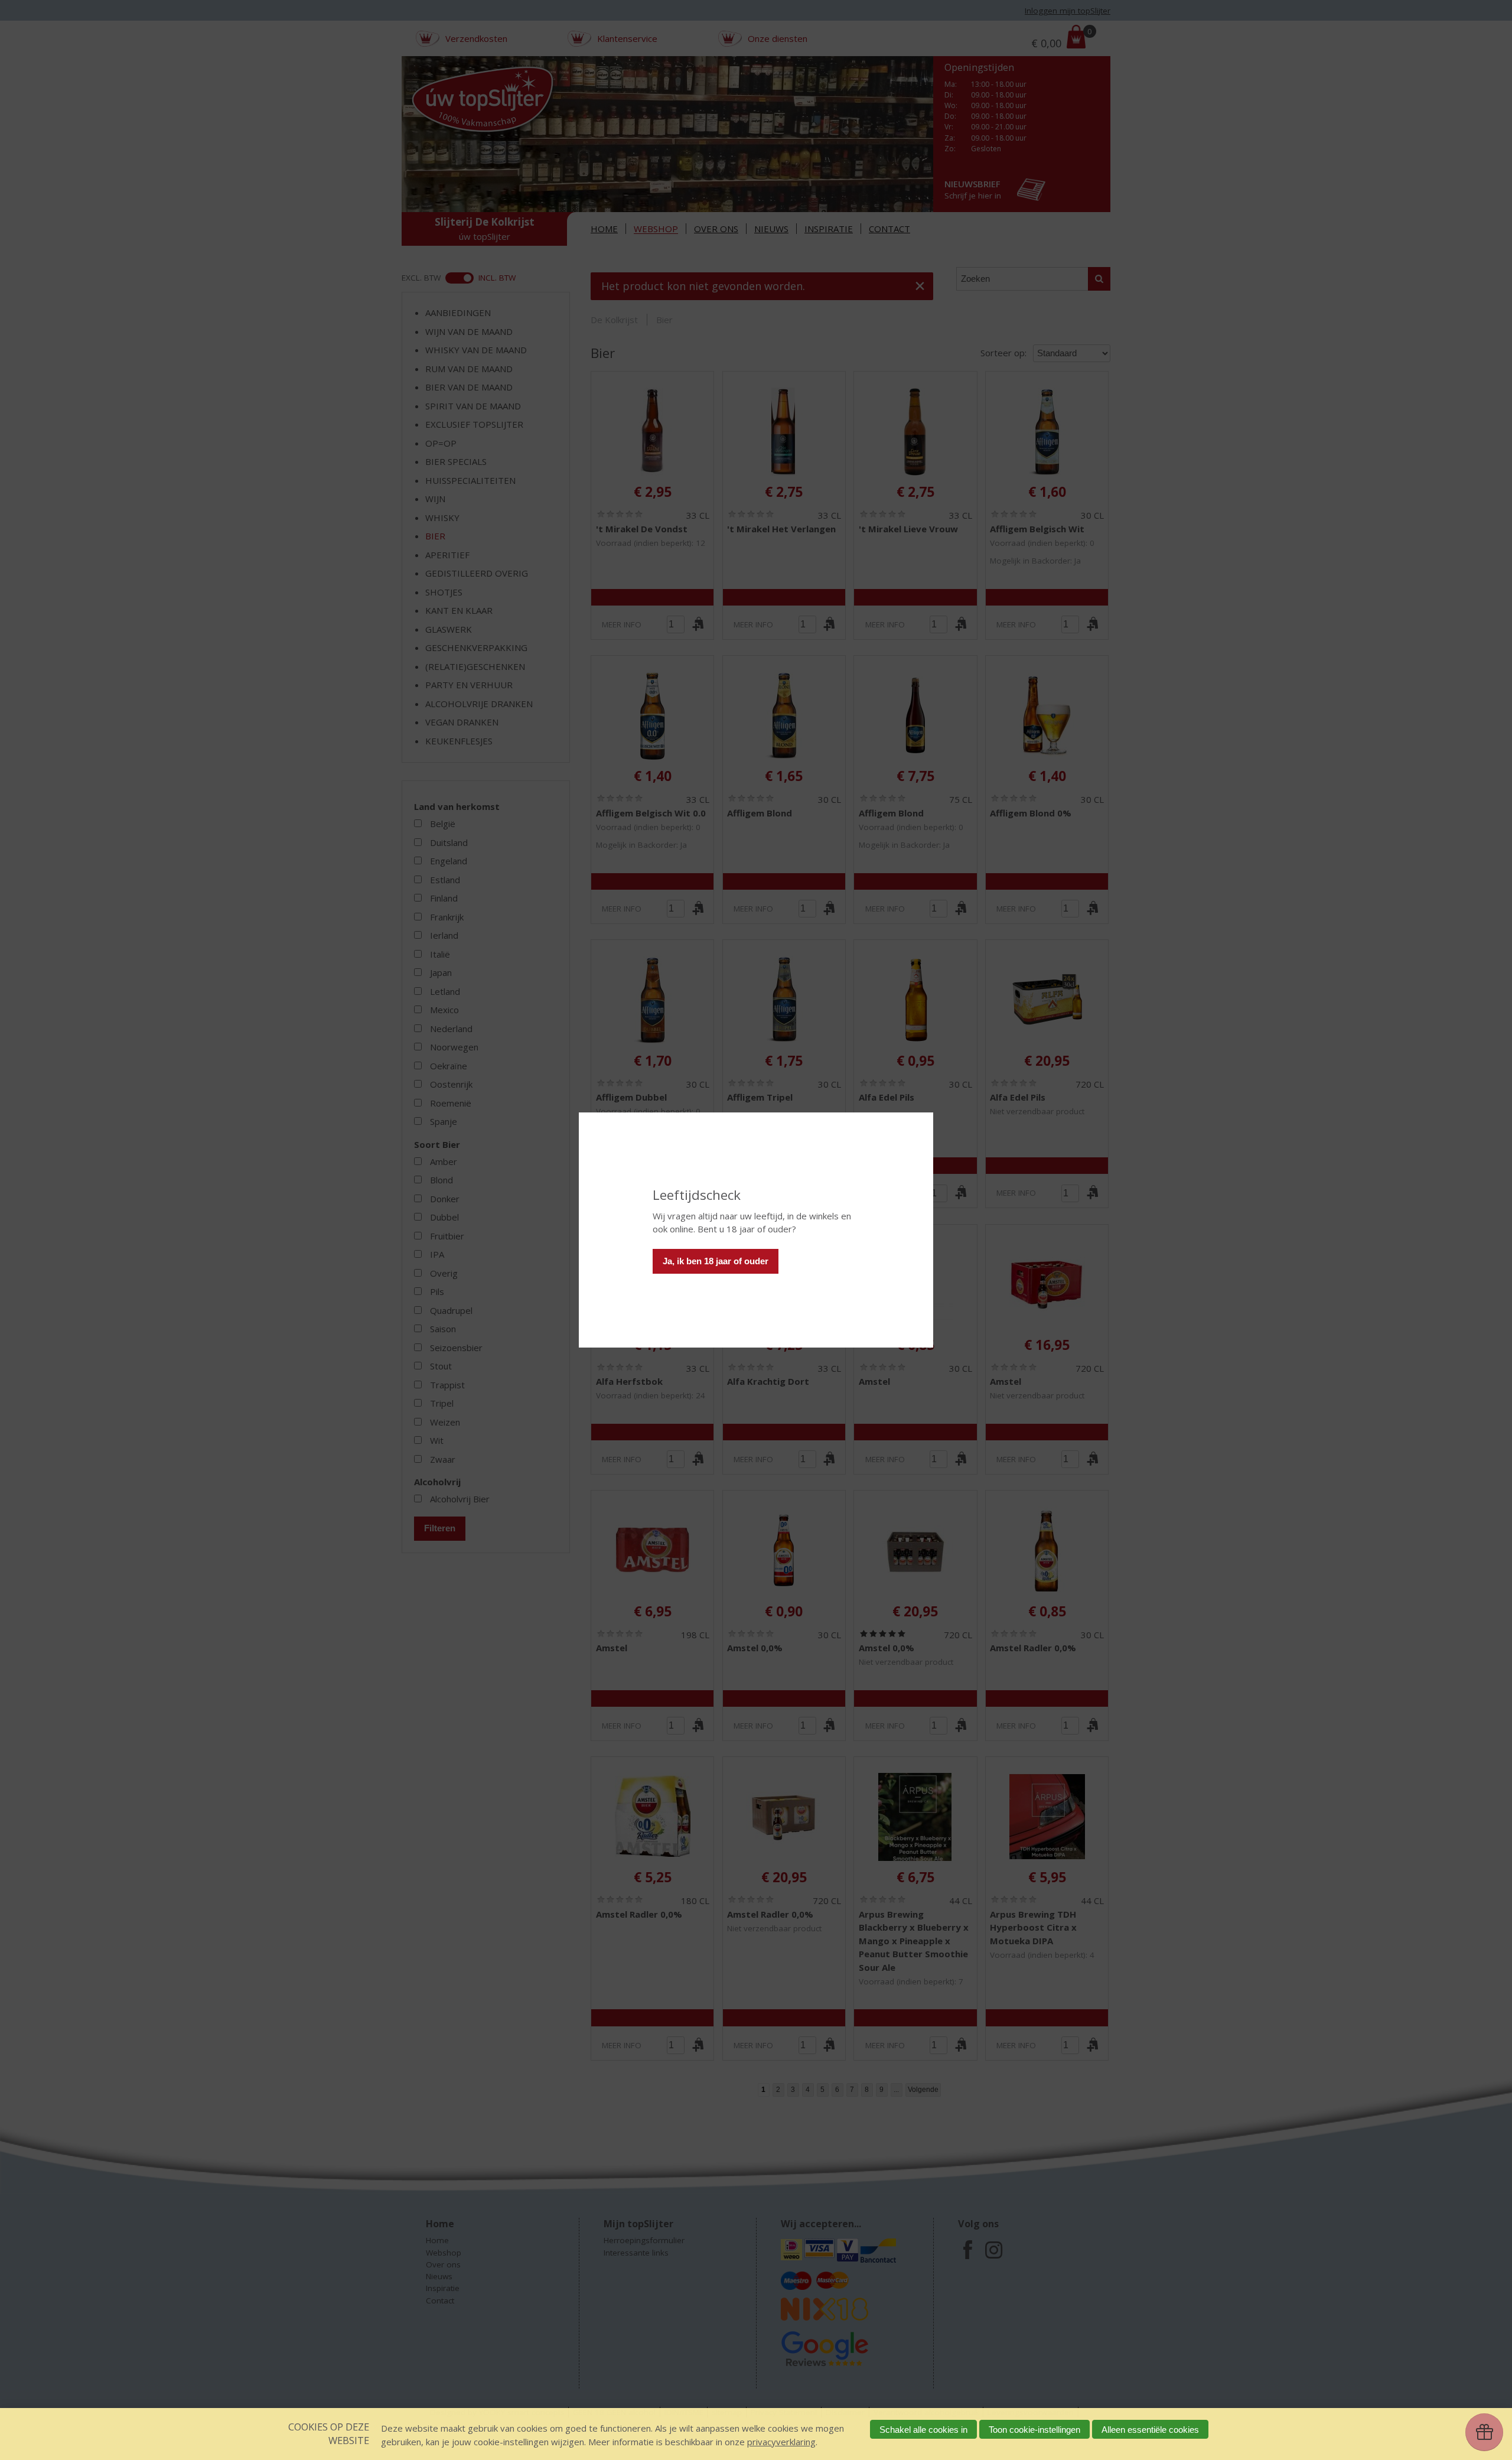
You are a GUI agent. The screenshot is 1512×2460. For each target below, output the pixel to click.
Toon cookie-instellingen (1034, 2430)
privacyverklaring (781, 2442)
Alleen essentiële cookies (1150, 2430)
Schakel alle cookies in (923, 2430)
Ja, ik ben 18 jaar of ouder (716, 1261)
